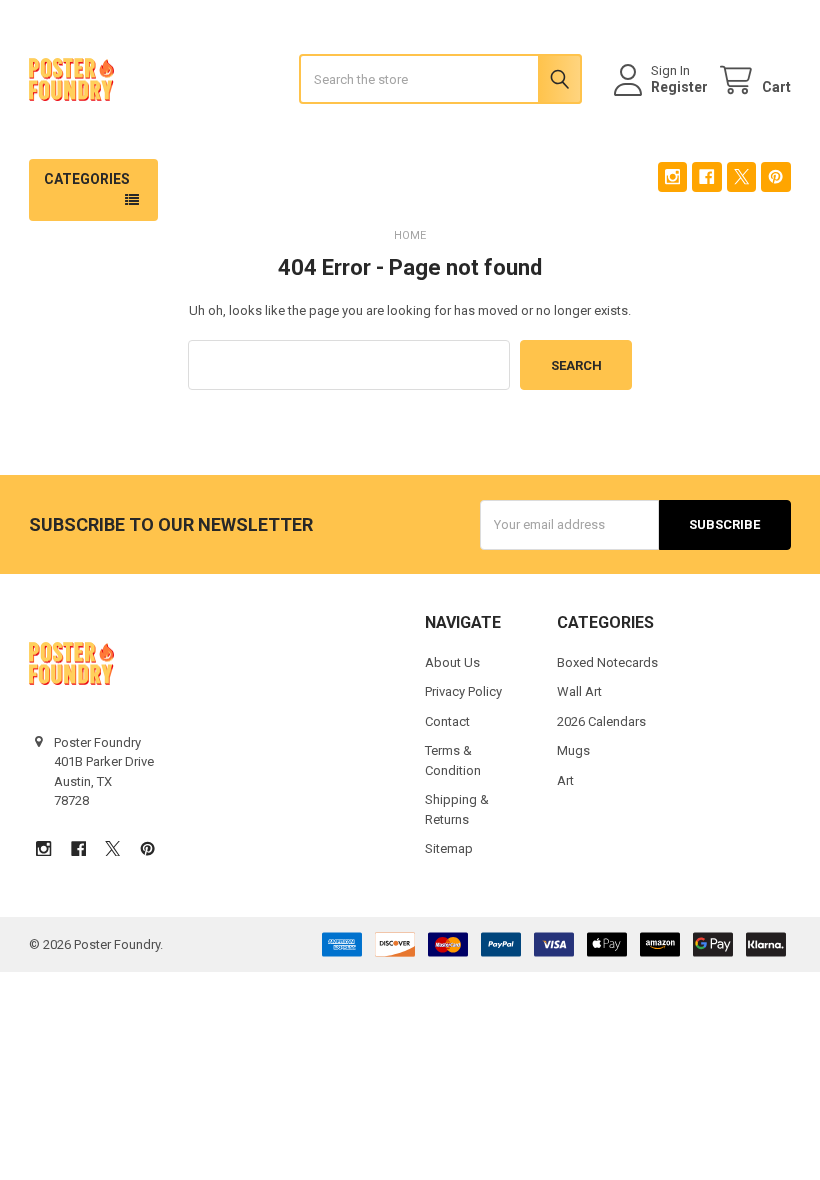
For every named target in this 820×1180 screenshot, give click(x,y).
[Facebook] (706, 176)
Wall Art (579, 691)
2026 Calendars (601, 721)
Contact (447, 721)
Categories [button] (87, 179)
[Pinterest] (775, 176)
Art (565, 780)
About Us (452, 662)
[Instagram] (672, 176)
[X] (741, 176)
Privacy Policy (463, 691)
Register (679, 87)
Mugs (573, 750)
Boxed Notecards (607, 662)
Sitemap (449, 848)
